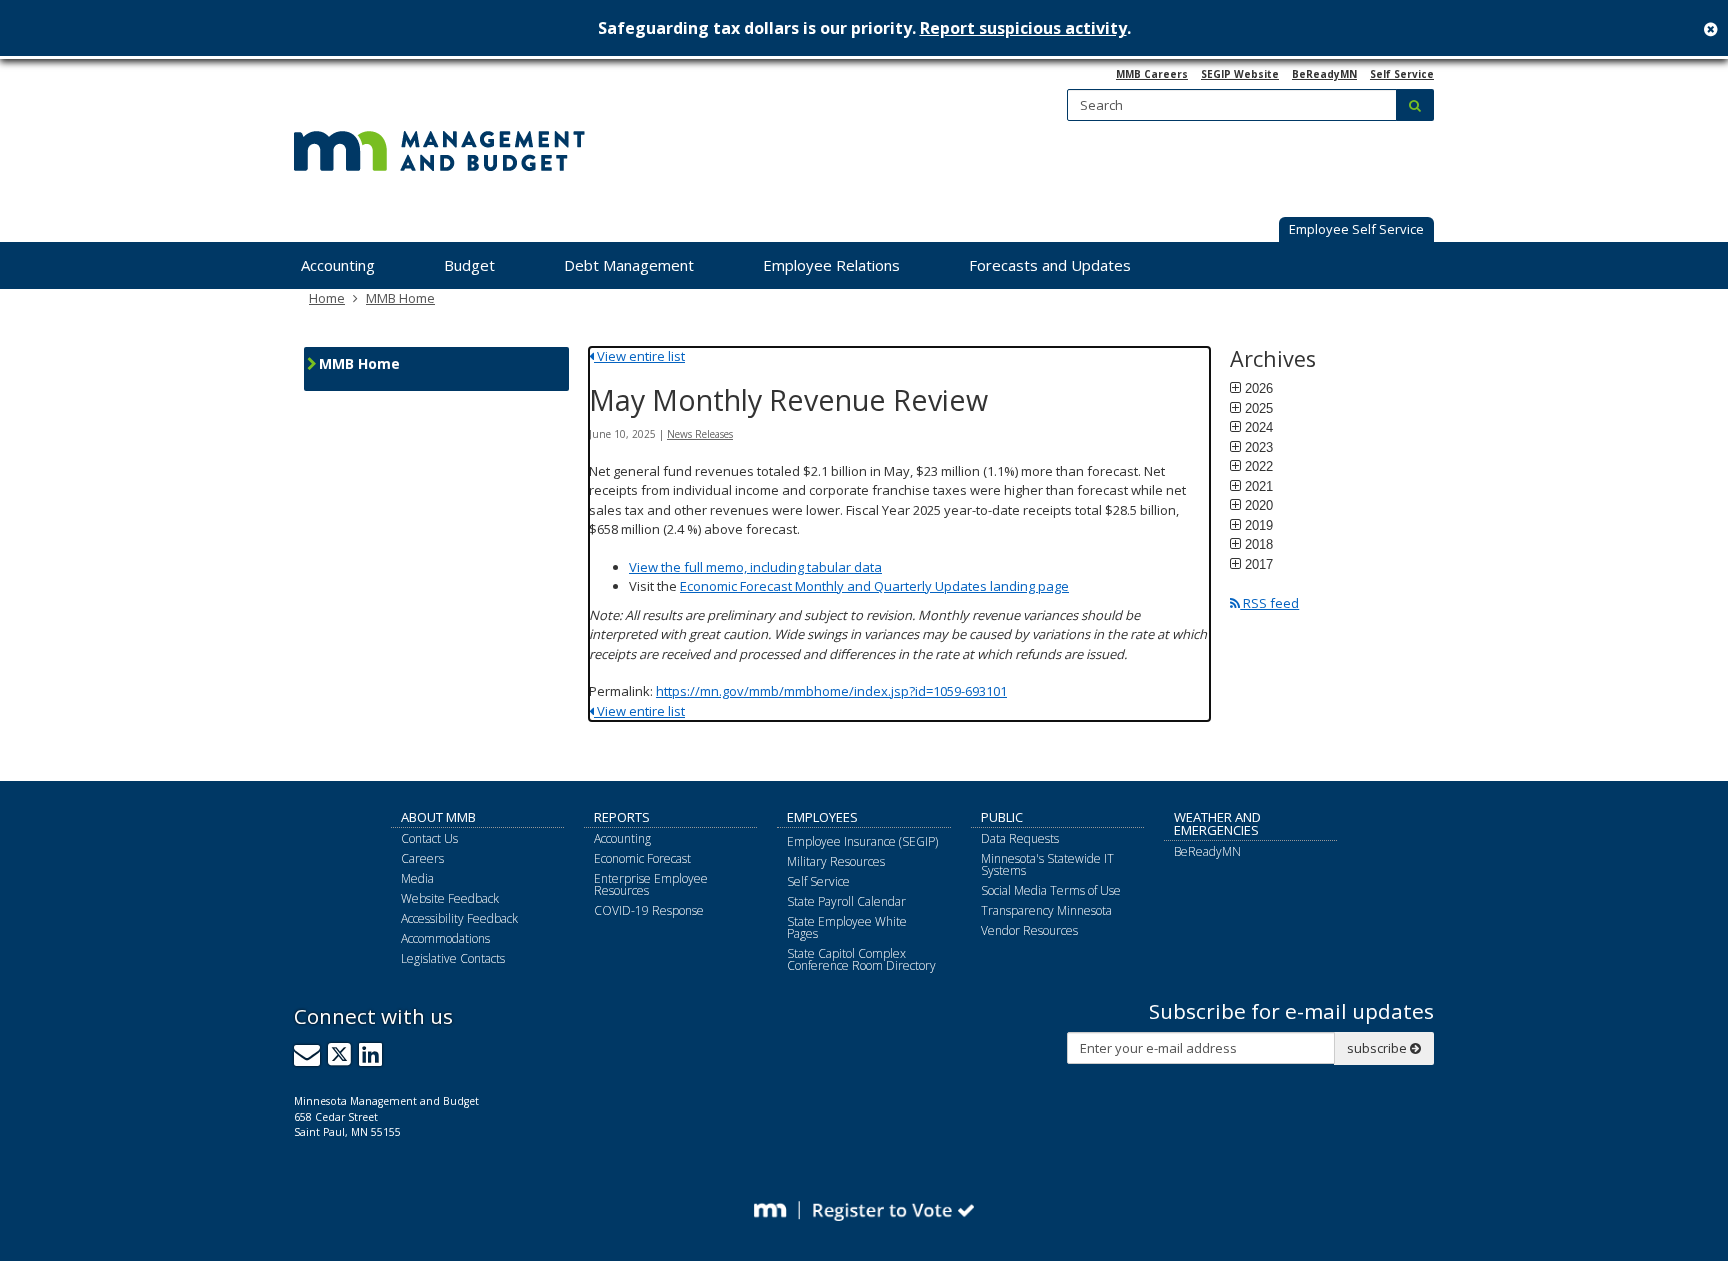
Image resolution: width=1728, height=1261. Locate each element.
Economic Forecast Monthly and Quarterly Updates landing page (874, 586)
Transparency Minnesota (1046, 910)
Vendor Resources (1029, 930)
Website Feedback (450, 898)
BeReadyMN (1324, 74)
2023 (1259, 447)
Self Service (1402, 74)
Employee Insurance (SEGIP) (862, 841)
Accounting (622, 838)
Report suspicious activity (1023, 28)
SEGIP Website (1240, 74)
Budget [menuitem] (469, 265)
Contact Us (429, 838)
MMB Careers (1152, 74)
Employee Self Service (1356, 229)
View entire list (639, 356)
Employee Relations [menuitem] (831, 265)
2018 (1259, 544)
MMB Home (400, 298)
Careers (422, 858)
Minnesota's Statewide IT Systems (1047, 864)
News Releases (700, 434)
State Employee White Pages (847, 927)
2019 (1259, 525)
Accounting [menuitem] (338, 265)
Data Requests (1020, 838)
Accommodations (445, 938)
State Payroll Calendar (846, 901)
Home (327, 298)
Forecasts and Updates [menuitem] (1050, 265)
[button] (1356, 231)
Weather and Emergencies (1217, 823)
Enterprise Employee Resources (651, 884)
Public (1002, 817)
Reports (622, 817)
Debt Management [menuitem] (629, 265)
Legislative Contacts (453, 958)
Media (417, 878)
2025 (1259, 408)
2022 (1259, 466)
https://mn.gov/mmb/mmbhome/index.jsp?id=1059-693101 (831, 691)
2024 (1259, 427)
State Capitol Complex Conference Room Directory (861, 959)
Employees (822, 817)
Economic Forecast (642, 858)
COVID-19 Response (649, 910)
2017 (1259, 564)
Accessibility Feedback (459, 918)
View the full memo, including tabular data (755, 567)
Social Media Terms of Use (1051, 890)
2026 (1259, 388)
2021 (1259, 486)
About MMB (438, 817)
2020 (1259, 505)
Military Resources (836, 861)
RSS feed (1269, 603)
